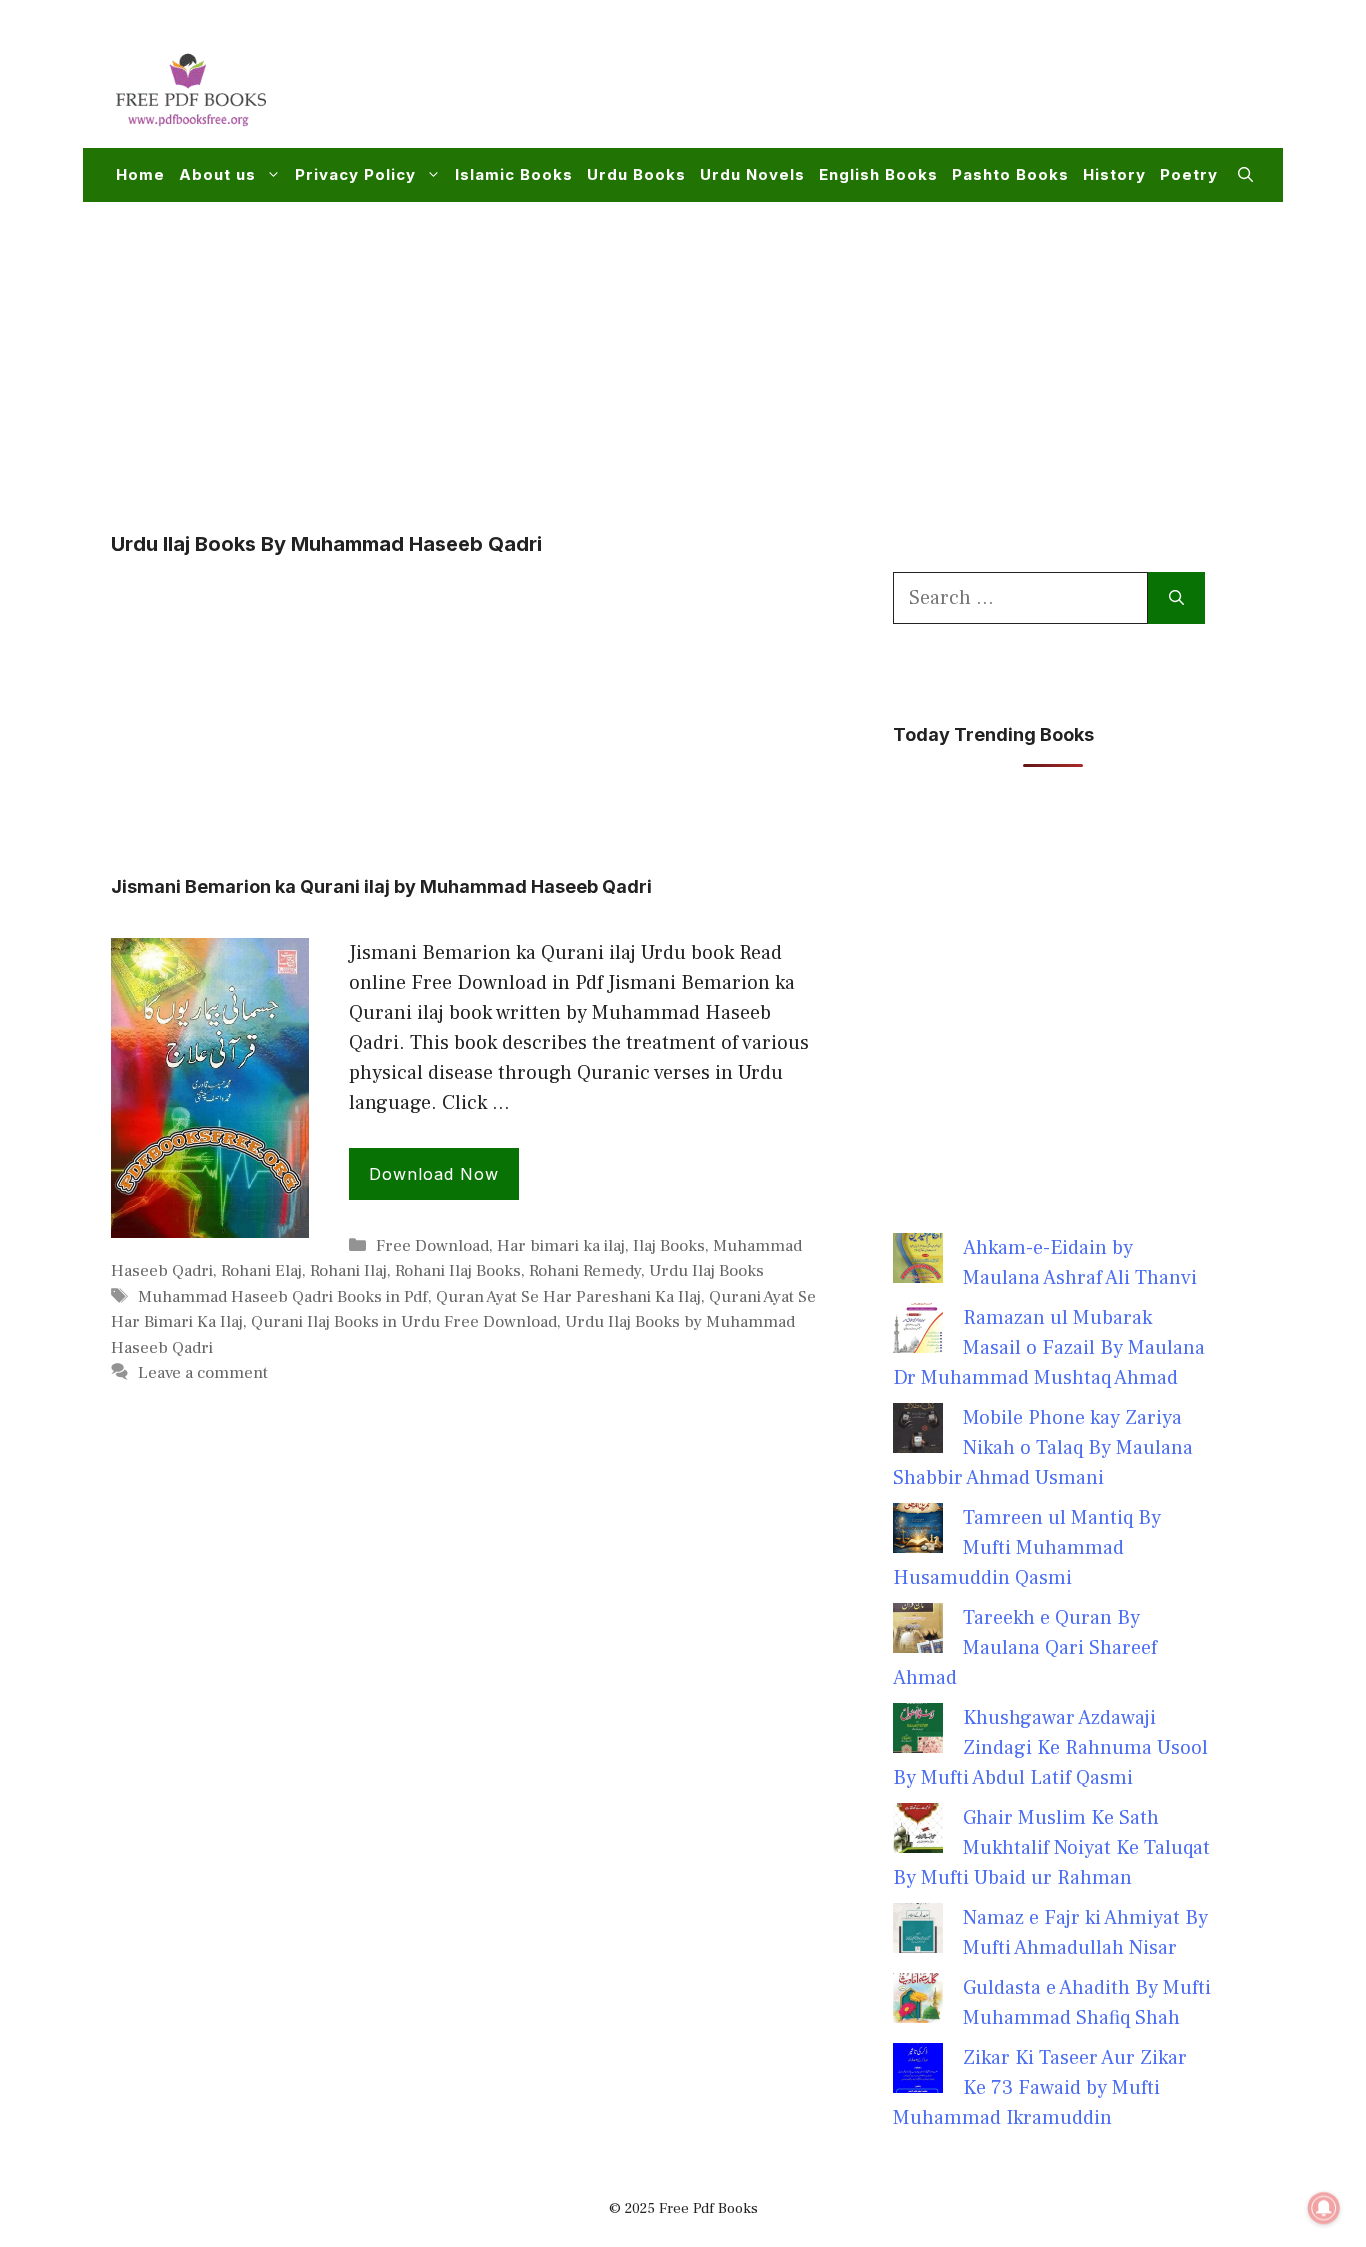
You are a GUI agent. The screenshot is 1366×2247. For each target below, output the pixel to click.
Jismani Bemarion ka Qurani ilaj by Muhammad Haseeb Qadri (381, 886)
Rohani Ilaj (348, 1271)
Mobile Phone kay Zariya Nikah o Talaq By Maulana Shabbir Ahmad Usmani (1043, 1448)
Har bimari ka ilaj (561, 1246)
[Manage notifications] (1324, 2208)
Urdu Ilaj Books (706, 1271)
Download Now (434, 1174)
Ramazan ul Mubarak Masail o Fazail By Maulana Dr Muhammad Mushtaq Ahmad (1049, 1348)
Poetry (1189, 174)
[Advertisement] (889, 86)
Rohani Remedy (585, 1271)
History (1114, 174)
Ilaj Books (669, 1246)
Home (140, 174)
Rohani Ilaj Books (458, 1271)
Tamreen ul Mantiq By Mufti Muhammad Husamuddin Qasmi (1027, 1548)
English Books (878, 174)
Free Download (432, 1246)
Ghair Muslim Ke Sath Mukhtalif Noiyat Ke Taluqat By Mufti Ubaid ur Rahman (1051, 1848)
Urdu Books (636, 174)
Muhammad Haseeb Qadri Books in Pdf (283, 1297)
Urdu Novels (752, 174)
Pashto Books (1010, 174)
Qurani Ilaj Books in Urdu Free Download (404, 1322)
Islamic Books (514, 174)
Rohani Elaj (261, 1271)
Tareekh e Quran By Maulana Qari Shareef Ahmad (1025, 1648)
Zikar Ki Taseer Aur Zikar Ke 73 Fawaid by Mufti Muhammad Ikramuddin (1040, 2088)
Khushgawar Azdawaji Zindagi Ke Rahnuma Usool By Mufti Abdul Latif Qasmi (1050, 1748)
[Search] (1176, 598)
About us (217, 174)
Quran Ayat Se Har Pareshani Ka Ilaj (568, 1297)
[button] (1245, 175)
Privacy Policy (355, 174)
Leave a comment (203, 1373)
